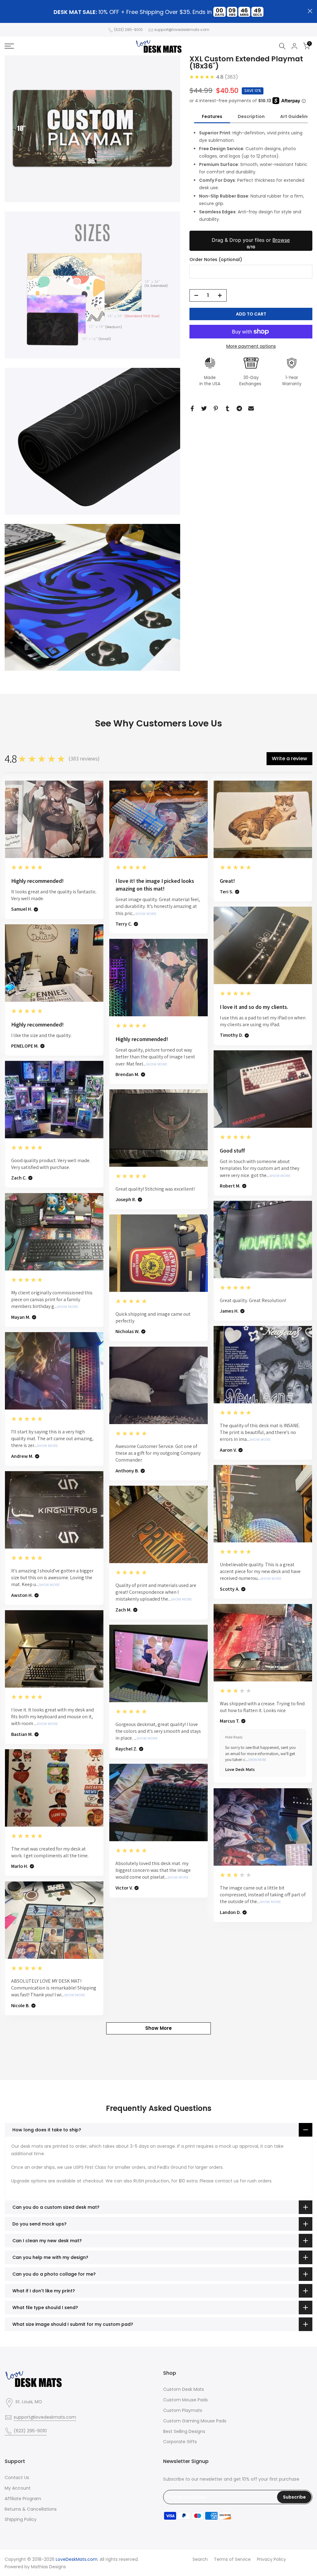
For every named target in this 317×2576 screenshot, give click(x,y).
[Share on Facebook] (192, 408)
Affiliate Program (23, 2499)
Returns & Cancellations (31, 2509)
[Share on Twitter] (204, 408)
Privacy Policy (271, 2559)
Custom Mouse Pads (185, 2400)
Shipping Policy (21, 2519)
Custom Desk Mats (184, 2389)
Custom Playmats (183, 2410)
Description (251, 116)
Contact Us (17, 2478)
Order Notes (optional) (216, 260)
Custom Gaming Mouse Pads (195, 2421)
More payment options (251, 346)
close (7, 11)
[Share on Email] (251, 408)
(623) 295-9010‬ (128, 30)
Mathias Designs (48, 2567)
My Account (18, 2488)
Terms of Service (232, 2559)
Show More (146, 914)
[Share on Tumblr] (228, 408)
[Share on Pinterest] (216, 408)
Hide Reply (234, 1737)
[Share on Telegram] (239, 408)
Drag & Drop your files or (251, 240)
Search (200, 2559)
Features (212, 116)
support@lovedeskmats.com (182, 30)
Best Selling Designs (184, 2431)
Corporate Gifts (180, 2442)
